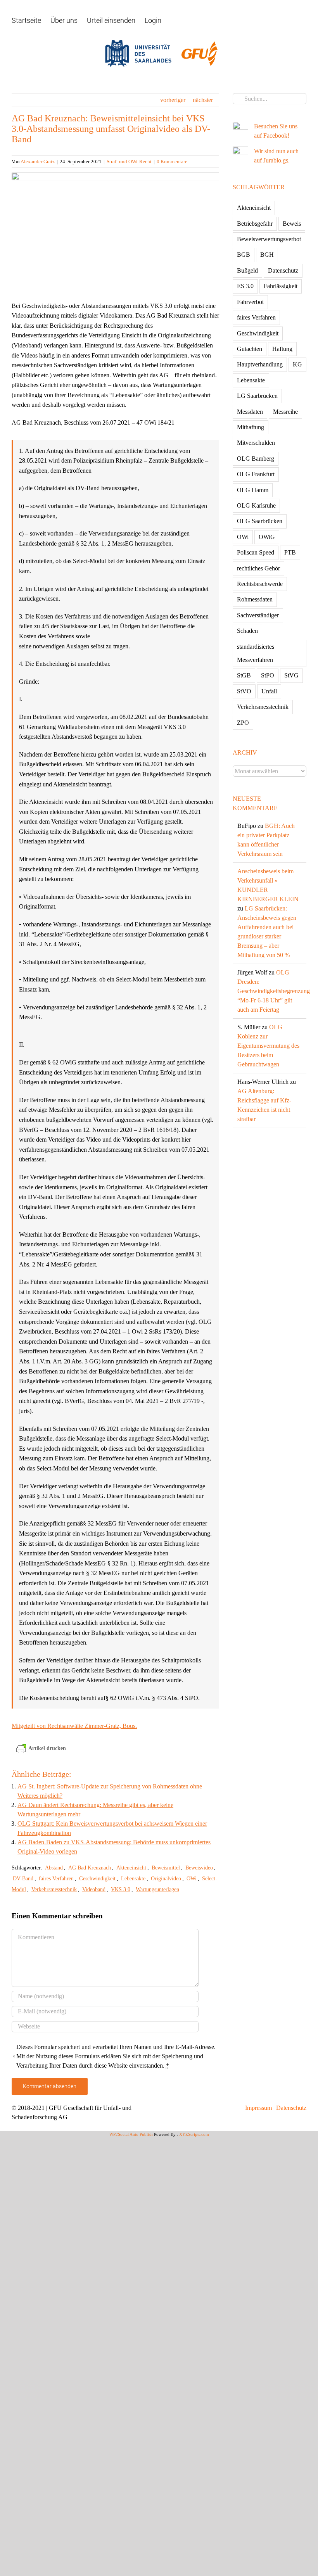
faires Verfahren (56, 1879)
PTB (290, 552)
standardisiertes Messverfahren (256, 653)
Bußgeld (247, 270)
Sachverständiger (258, 615)
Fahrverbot (250, 302)
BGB (244, 255)
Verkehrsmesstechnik (54, 1889)
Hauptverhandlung (260, 364)
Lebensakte (133, 1879)
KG (297, 364)
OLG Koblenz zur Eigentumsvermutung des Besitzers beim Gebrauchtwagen (268, 1046)
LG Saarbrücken (257, 396)
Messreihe (285, 412)
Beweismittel (166, 1868)
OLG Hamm (253, 490)
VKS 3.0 (121, 1889)
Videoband (94, 1889)
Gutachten (250, 349)
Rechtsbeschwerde (260, 584)
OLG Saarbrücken (260, 521)
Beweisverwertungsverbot (269, 239)
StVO (244, 691)
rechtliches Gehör (258, 568)
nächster (203, 100)
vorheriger (173, 100)
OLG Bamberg (256, 459)
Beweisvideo (199, 1868)
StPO (268, 675)
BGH (267, 255)
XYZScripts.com (194, 2134)
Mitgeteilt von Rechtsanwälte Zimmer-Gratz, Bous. (74, 1726)
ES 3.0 (245, 286)
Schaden (247, 631)
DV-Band (23, 1879)
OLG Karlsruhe (256, 505)
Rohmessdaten (255, 599)
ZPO (243, 723)
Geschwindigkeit (97, 1879)
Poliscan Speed (256, 552)
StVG (291, 675)
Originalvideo (166, 1879)
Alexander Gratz (38, 162)
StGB (244, 675)
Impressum (258, 2108)
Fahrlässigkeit (281, 286)
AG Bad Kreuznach (90, 1868)
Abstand (54, 1868)
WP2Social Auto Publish (131, 2134)
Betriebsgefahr (255, 224)
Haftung (282, 349)
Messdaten (250, 412)
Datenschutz (283, 270)
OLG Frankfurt (256, 474)
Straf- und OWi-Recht (129, 162)
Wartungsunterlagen (157, 1889)
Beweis (292, 224)
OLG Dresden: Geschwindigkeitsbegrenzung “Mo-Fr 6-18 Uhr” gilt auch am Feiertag (274, 991)
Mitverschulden (256, 443)
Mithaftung (251, 427)
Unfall (269, 691)
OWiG (267, 537)
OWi (192, 1879)
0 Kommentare (172, 162)
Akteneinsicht (131, 1868)
